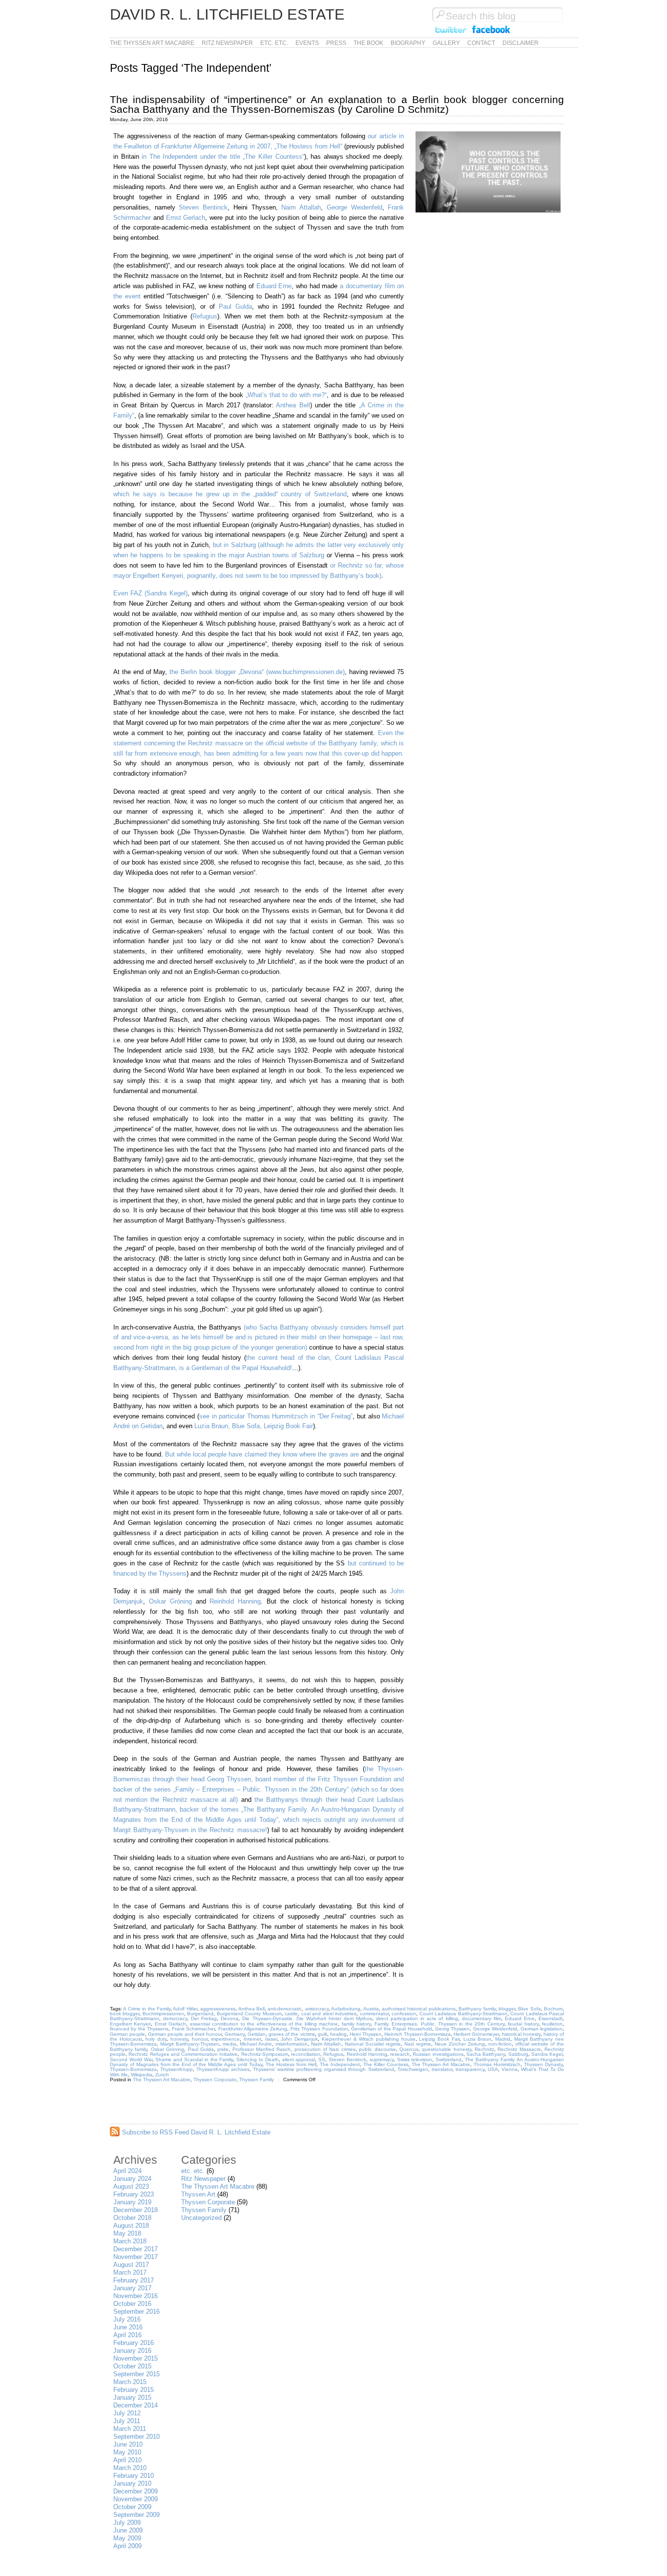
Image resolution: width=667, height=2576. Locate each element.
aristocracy (317, 2009)
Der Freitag (204, 2018)
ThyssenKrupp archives (223, 2069)
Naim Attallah (301, 207)
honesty (179, 2039)
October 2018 (132, 2218)
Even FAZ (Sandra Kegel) (150, 593)
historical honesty (521, 2034)
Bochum (553, 2009)
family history (356, 2024)
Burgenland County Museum (249, 2014)
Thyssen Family (257, 2080)
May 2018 (127, 2233)
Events (307, 43)
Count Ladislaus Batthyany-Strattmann (463, 2014)
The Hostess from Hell (291, 2064)
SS (322, 2059)
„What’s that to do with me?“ (286, 395)
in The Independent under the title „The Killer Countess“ (223, 157)
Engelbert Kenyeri (130, 2024)
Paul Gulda (235, 306)
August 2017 (131, 2265)
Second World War (131, 2059)
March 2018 (130, 2241)
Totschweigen (413, 2069)
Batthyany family (477, 2009)
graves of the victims (292, 2034)
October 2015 (132, 2366)
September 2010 (136, 2437)
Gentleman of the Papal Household (392, 2029)
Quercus (409, 2049)
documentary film (481, 2018)
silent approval (299, 2059)
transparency (470, 2069)
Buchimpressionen (163, 2014)
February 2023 (134, 2194)
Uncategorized (201, 2218)
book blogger (125, 2014)
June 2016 (128, 2327)
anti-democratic (285, 2009)
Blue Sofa (529, 2009)
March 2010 (130, 2468)
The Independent (340, 2064)
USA (493, 2069)
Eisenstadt (551, 2018)
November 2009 (135, 2499)
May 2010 (127, 2452)
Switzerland (448, 2059)
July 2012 (127, 2413)
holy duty (156, 2039)
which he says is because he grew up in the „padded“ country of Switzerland (230, 494)
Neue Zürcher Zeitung (460, 2044)
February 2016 (134, 2343)
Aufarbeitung (346, 2009)
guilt (323, 2034)
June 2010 (128, 2444)
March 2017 (130, 2272)
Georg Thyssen (452, 2029)
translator (442, 2069)
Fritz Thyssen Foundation (319, 2029)
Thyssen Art (198, 2194)
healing (338, 2034)
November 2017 (135, 2257)
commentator (374, 2014)
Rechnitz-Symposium (265, 2054)
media (229, 2044)
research (400, 2054)
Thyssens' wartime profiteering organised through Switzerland (323, 2069)
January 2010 (132, 2483)
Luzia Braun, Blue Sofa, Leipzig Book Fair (254, 1426)
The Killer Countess (386, 2064)
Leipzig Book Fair (439, 2039)
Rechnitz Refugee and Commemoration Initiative (183, 2054)
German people (127, 2034)
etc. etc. (274, 43)
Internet (252, 2039)
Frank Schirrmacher (193, 2029)
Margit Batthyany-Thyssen (190, 2044)
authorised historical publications (419, 2009)
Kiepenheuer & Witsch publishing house (369, 2039)
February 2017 (134, 2280)
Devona (229, 2018)
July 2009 (127, 2523)
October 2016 (132, 2304)
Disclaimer (521, 43)
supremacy (382, 2059)
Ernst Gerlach (186, 218)
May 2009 (127, 2538)
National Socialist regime (373, 2044)
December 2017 (135, 2249)
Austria (371, 2009)
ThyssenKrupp (177, 2069)
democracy (175, 2018)
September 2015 (136, 2374)
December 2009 (135, 2491)
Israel (271, 2039)
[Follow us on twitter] (450, 33)
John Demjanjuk (299, 2039)
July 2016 (127, 2319)
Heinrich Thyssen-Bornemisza (417, 2034)
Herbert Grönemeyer (476, 2034)
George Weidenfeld (354, 207)
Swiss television (415, 2059)
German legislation (542, 2029)
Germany (235, 2034)
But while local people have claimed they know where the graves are (262, 1454)
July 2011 (127, 2421)
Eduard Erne (274, 286)
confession (404, 2014)
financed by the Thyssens (139, 2029)
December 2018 (135, 2210)
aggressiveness (218, 2009)
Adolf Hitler (185, 2009)
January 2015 (132, 2397)
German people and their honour (185, 2034)
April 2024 (127, 2171)
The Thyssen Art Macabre (152, 43)
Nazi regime (418, 2044)
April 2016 (127, 2335)
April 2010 (127, 2460)
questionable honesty (446, 2049)
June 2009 (128, 2530)
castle (291, 2014)
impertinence (225, 2039)
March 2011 (130, 2429)
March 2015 (130, 2382)
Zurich (162, 2075)
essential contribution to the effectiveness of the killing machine (264, 2024)
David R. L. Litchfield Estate (227, 14)
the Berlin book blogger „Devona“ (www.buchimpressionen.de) (257, 672)
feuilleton (552, 2024)
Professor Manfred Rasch (262, 2049)
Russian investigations (438, 2054)
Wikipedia (142, 2075)
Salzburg (518, 2054)
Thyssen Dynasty (543, 2064)
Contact (481, 43)
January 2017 (132, 2288)
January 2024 (132, 2179)
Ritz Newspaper (227, 43)
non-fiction (500, 2044)
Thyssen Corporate (215, 2080)
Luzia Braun (478, 2039)
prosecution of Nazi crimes (325, 2049)
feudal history (523, 2024)
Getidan (257, 2034)
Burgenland (200, 2014)
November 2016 (135, 2296)
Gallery (446, 43)
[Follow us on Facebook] (491, 33)
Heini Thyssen (365, 2034)
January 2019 (132, 2202)
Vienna (510, 2069)
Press (336, 43)
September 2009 (136, 2515)
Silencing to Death (258, 2059)
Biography (408, 43)
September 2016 (136, 2312)
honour (200, 2039)
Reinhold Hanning (235, 1601)
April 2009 (127, 2546)
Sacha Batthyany (486, 2054)
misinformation (292, 2044)
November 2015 (135, 2358)
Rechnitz (484, 2049)
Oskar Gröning (170, 1601)
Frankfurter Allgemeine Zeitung (253, 2029)
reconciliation (306, 2054)
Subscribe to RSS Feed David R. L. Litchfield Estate (196, 2132)
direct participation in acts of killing (417, 2018)
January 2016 (132, 2351)
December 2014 (135, 2405)
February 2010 (134, 2476)
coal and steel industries (329, 2014)
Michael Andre (256, 2044)
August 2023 (131, 2186)
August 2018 (131, 2226)
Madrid (503, 2039)
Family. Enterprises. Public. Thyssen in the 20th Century (439, 2024)
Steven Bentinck (203, 207)
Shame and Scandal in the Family (194, 2059)
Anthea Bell (293, 405)
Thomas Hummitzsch (497, 2064)
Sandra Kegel (547, 2054)
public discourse (377, 2049)
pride (223, 2049)
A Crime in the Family (147, 2009)
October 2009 (132, 2507)
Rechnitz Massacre (519, 2049)
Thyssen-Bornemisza (133, 2069)
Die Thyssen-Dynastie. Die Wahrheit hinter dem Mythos (307, 2018)
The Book (368, 43)
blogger (507, 2009)
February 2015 (134, 2390)
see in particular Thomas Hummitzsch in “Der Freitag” (276, 1416)
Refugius (205, 316)
